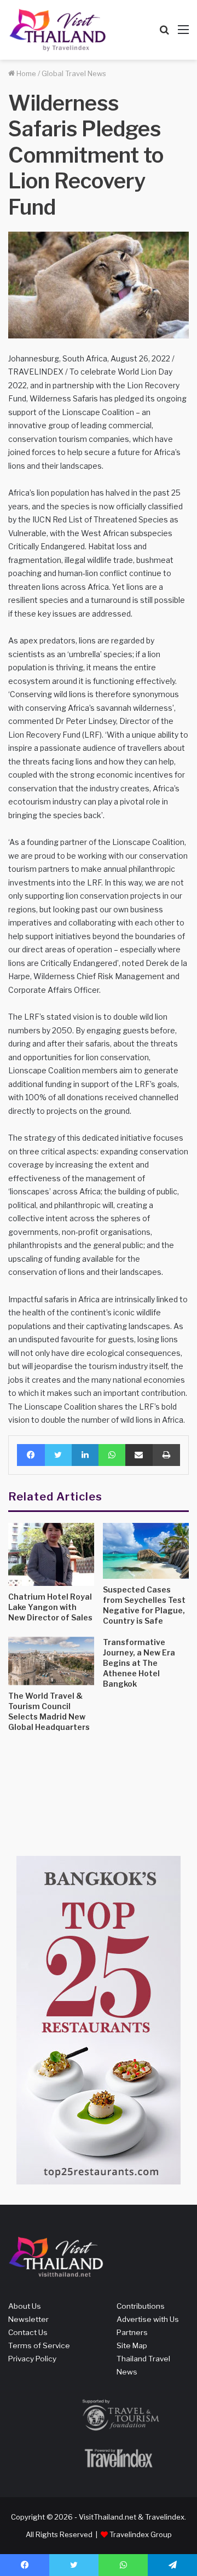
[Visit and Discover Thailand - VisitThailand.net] (57, 30)
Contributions (141, 2306)
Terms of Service (39, 2345)
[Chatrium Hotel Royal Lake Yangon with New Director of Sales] (51, 1554)
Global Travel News (74, 73)
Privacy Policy (32, 2359)
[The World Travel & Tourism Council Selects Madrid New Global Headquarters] (51, 1661)
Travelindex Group (141, 2534)
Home (25, 73)
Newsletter (28, 2319)
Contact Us (28, 2332)
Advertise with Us (148, 2319)
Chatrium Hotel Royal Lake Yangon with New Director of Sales (50, 1607)
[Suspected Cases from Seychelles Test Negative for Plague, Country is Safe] (146, 1551)
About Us (25, 2306)
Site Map (132, 2345)
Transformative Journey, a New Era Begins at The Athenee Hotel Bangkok (139, 1663)
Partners (132, 2332)
